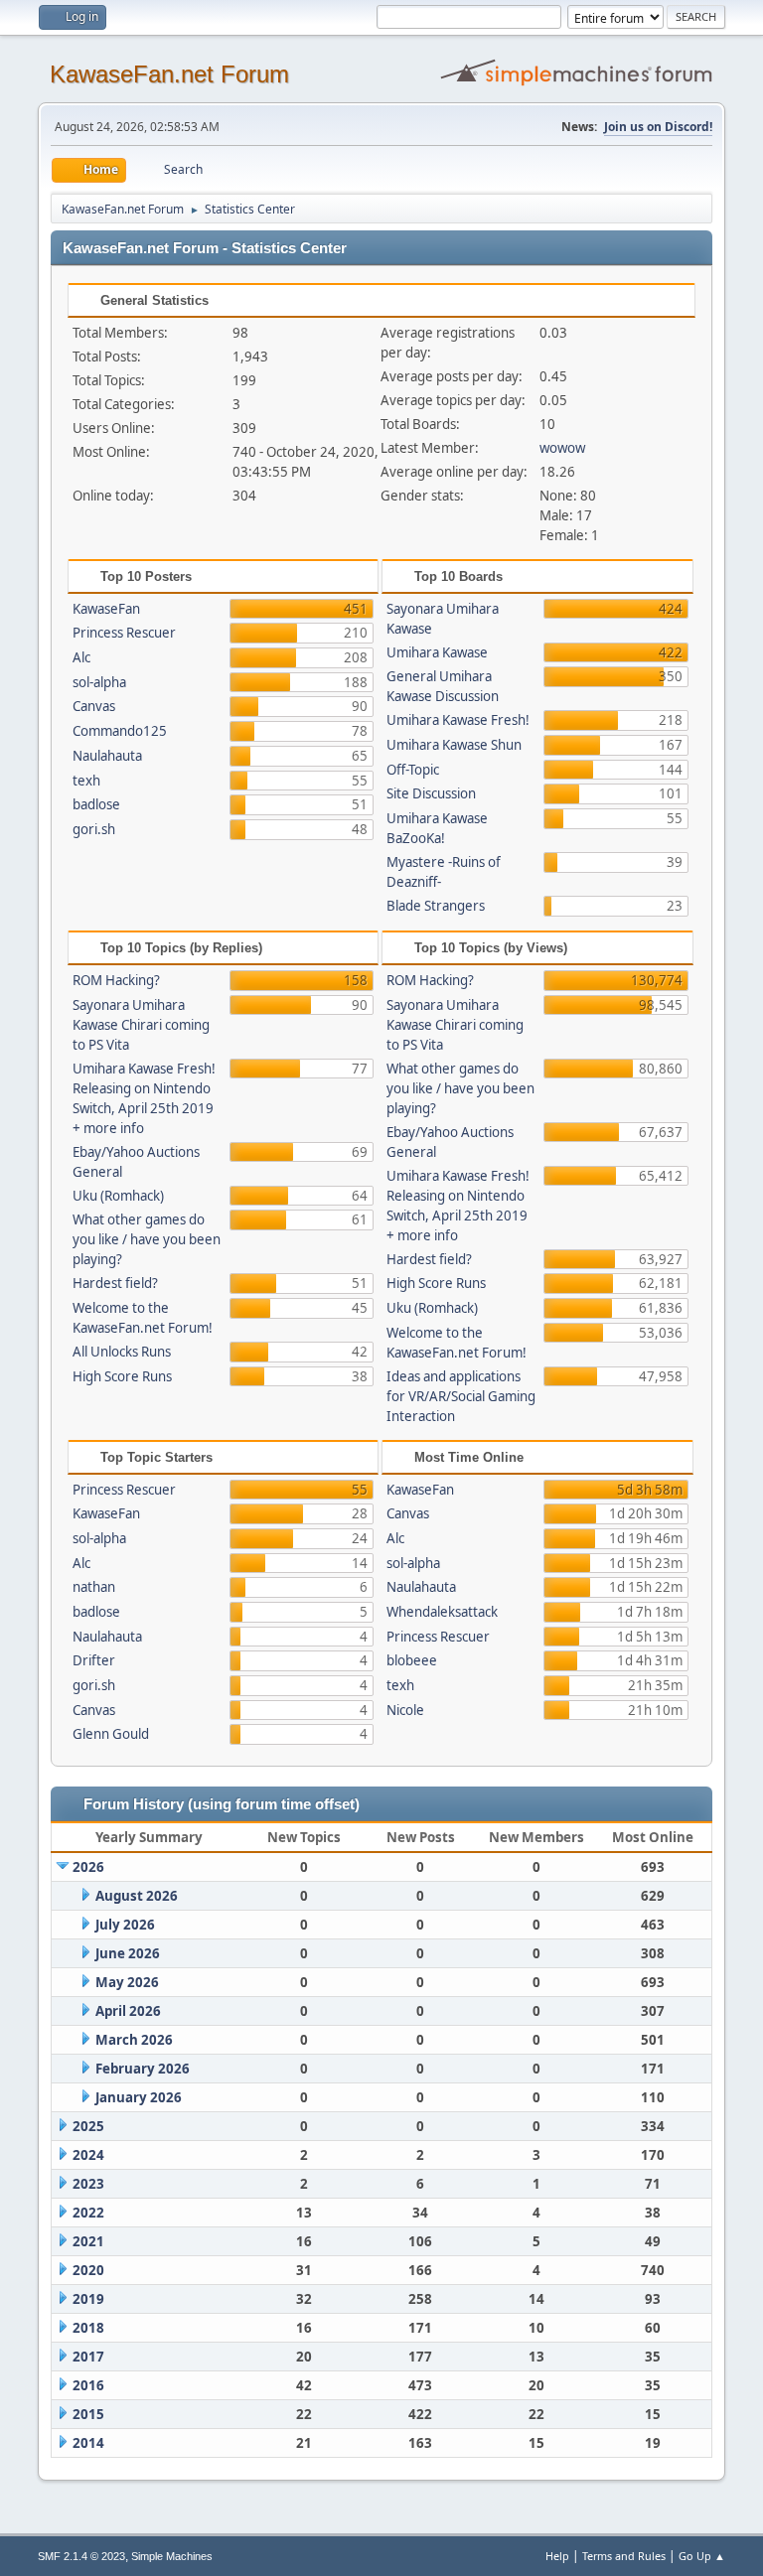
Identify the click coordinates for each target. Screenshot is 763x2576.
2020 (88, 2270)
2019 (88, 2299)
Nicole (405, 1710)
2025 (88, 2126)
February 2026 (143, 2069)
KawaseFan (106, 609)
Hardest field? (115, 1283)
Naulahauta (107, 756)
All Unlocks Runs (122, 1352)
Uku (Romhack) (118, 1196)
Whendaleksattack (442, 1612)
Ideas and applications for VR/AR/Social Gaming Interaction (461, 1396)
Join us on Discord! (658, 127)
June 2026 (128, 1953)
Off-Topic (413, 770)
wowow (562, 448)
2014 (88, 2443)
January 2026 (139, 2097)
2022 (88, 2213)
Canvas (94, 706)
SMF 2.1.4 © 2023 (81, 2556)
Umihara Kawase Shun (454, 745)
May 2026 (127, 1982)
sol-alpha (99, 682)
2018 (88, 2328)
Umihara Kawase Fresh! (458, 720)
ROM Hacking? (116, 980)
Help (557, 2556)
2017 (88, 2357)
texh (86, 781)
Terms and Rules (624, 2556)
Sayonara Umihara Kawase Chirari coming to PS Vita (141, 1025)
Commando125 (120, 731)
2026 (88, 1867)
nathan (94, 1587)
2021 (88, 2241)
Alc (81, 657)
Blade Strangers (436, 906)
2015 (88, 2414)
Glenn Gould (111, 1734)
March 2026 (134, 2040)
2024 (88, 2155)
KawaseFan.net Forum (169, 74)
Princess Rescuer (124, 633)
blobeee (412, 1660)
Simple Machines (172, 2556)
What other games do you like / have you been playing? (147, 1239)
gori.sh (94, 829)
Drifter (94, 1660)
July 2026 (125, 1925)
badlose (96, 804)
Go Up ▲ (702, 2556)
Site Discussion (431, 793)
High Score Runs (122, 1376)
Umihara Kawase (437, 652)
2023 (88, 2184)
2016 (88, 2385)
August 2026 (137, 1896)
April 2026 (128, 2011)
